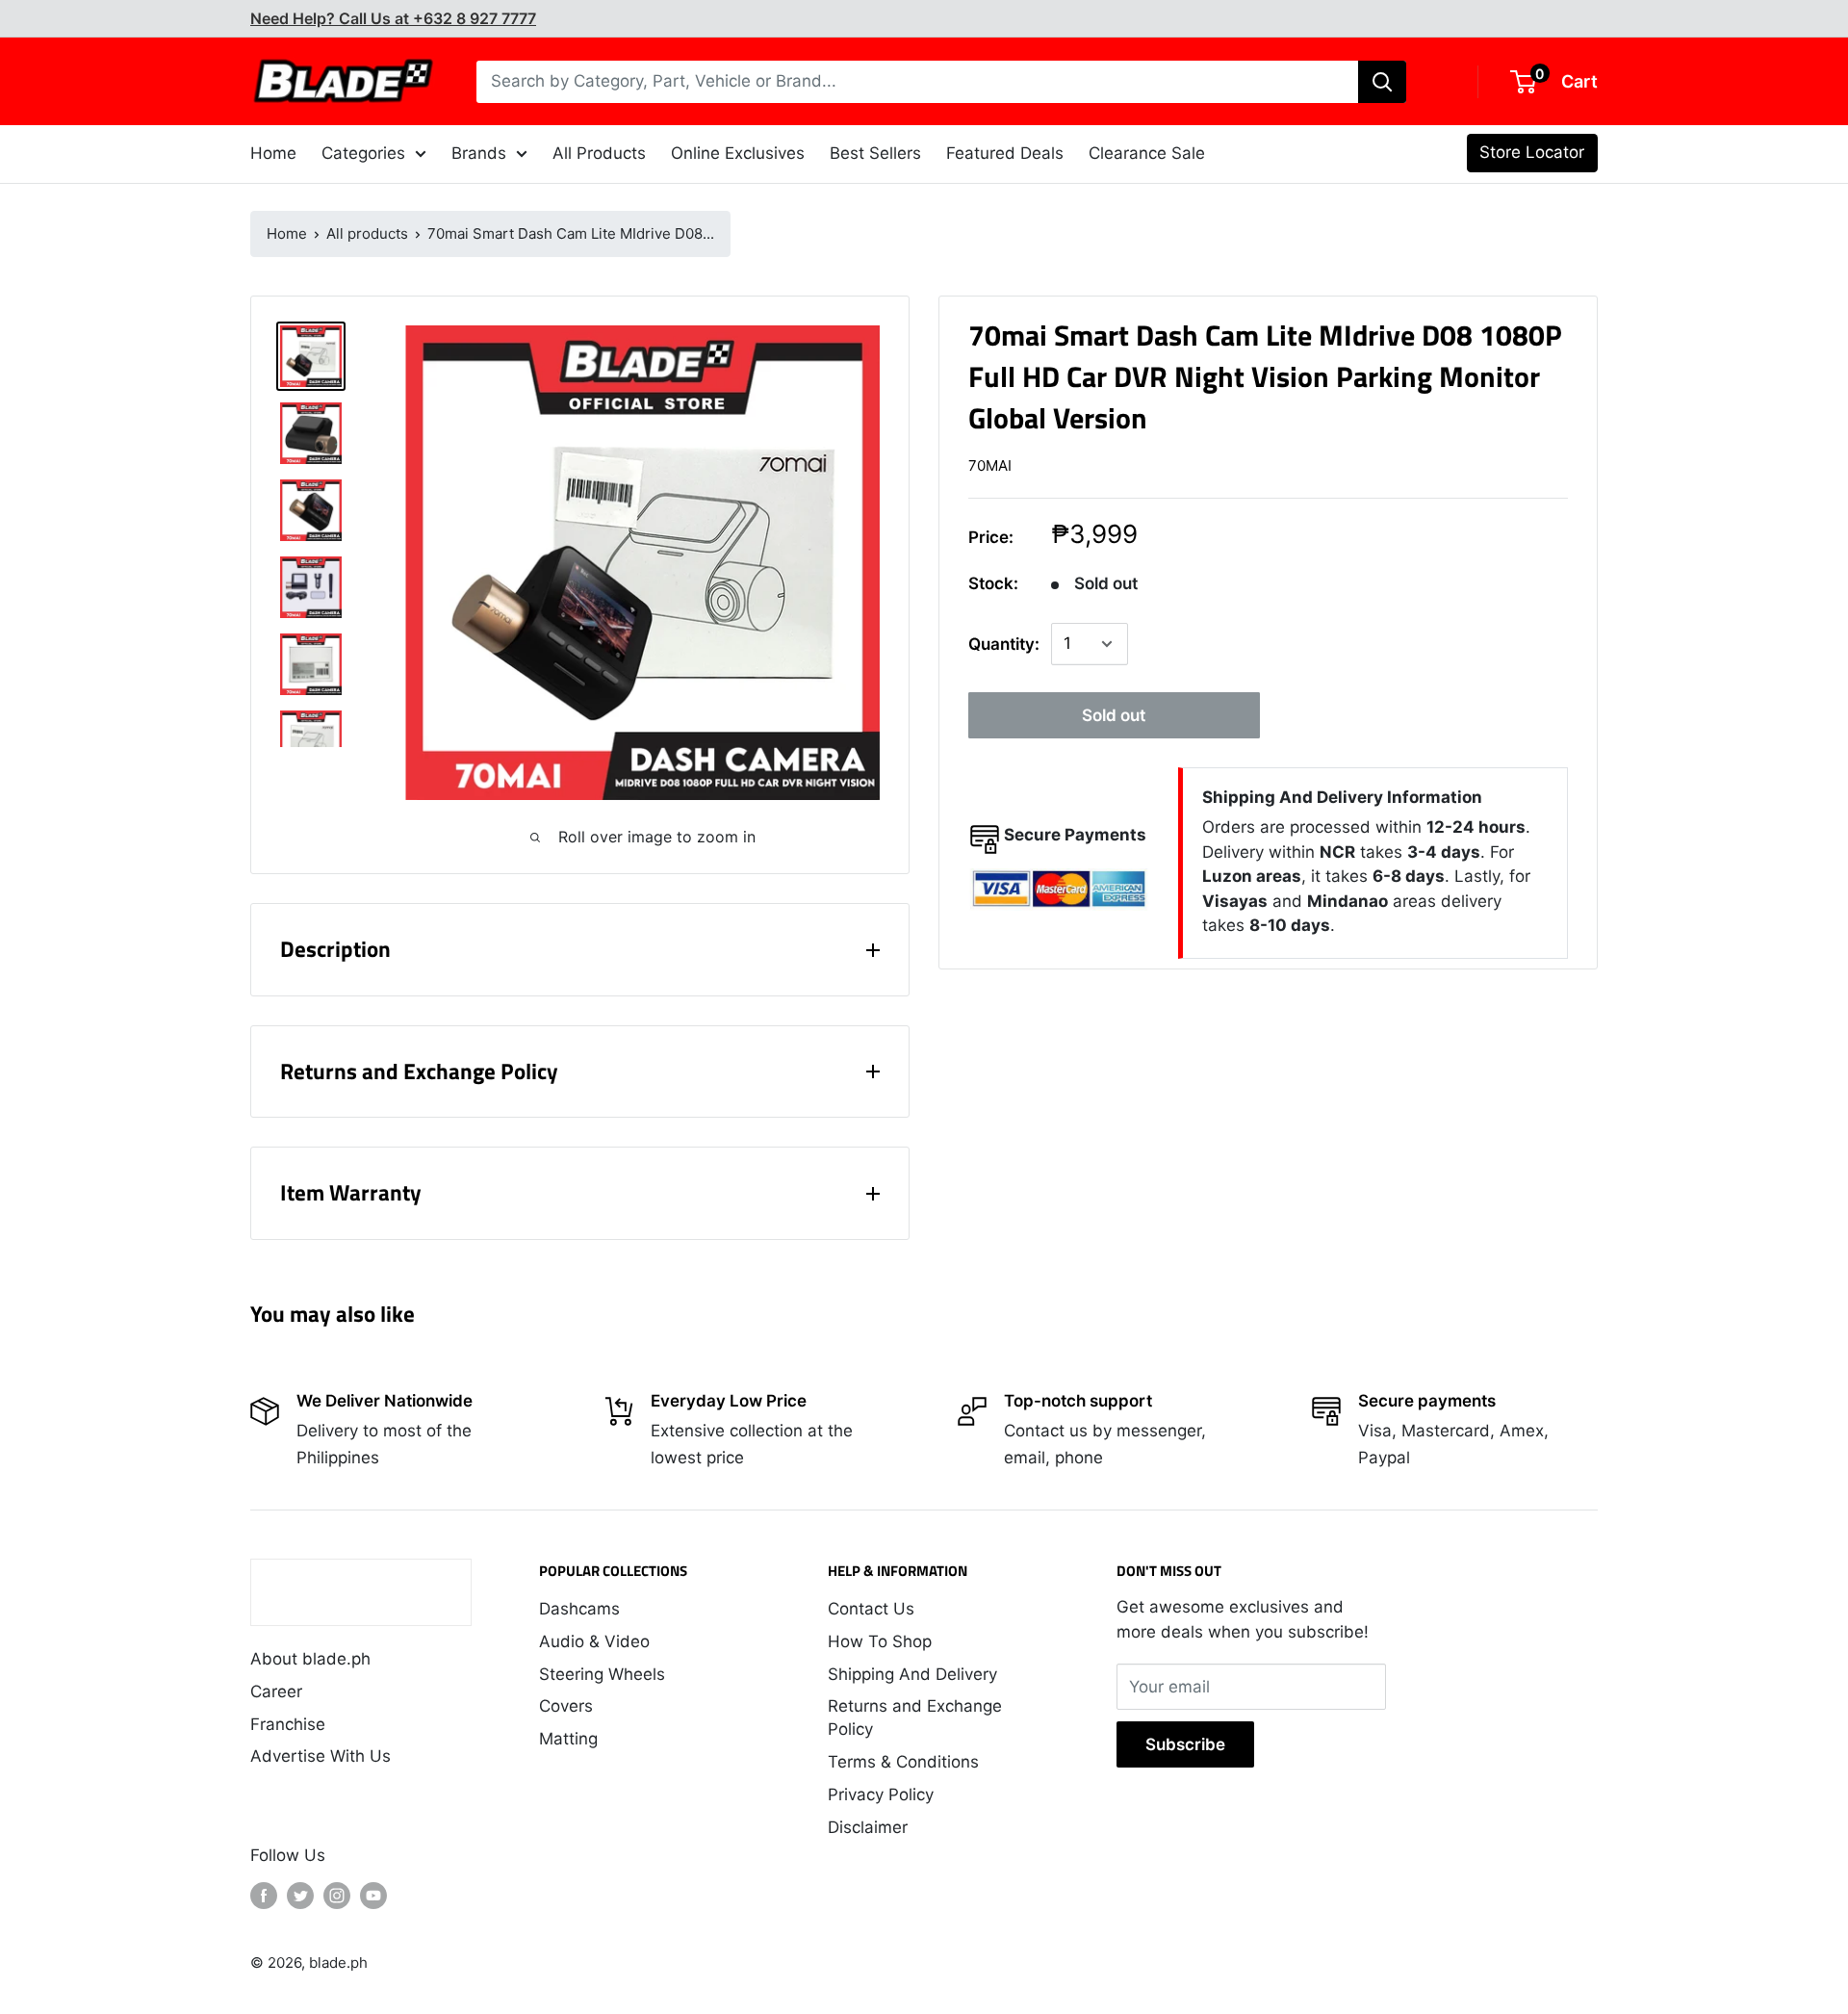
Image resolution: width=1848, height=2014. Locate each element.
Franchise (288, 1724)
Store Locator (1532, 152)
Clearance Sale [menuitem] (1147, 153)
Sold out (1114, 715)
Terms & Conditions (903, 1762)
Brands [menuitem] (479, 153)
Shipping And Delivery (912, 1674)
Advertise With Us (321, 1756)
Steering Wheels (602, 1674)
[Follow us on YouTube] (373, 1896)
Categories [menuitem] (363, 153)
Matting (568, 1739)
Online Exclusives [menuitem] (738, 153)
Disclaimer (868, 1827)
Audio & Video (594, 1641)
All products (367, 233)
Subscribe (1185, 1744)
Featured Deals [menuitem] (1005, 153)
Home (287, 233)
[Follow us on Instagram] (337, 1896)
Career (276, 1691)
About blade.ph (310, 1659)
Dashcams (579, 1609)
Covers (566, 1706)
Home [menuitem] (273, 153)
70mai (990, 465)
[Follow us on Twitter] (300, 1896)
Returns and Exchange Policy (915, 1717)
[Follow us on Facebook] (264, 1896)
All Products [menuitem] (599, 153)
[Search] (1382, 82)
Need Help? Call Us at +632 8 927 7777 (393, 18)
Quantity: (1004, 644)
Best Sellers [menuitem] (875, 153)
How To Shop (880, 1641)
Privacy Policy (881, 1795)
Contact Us (871, 1609)
